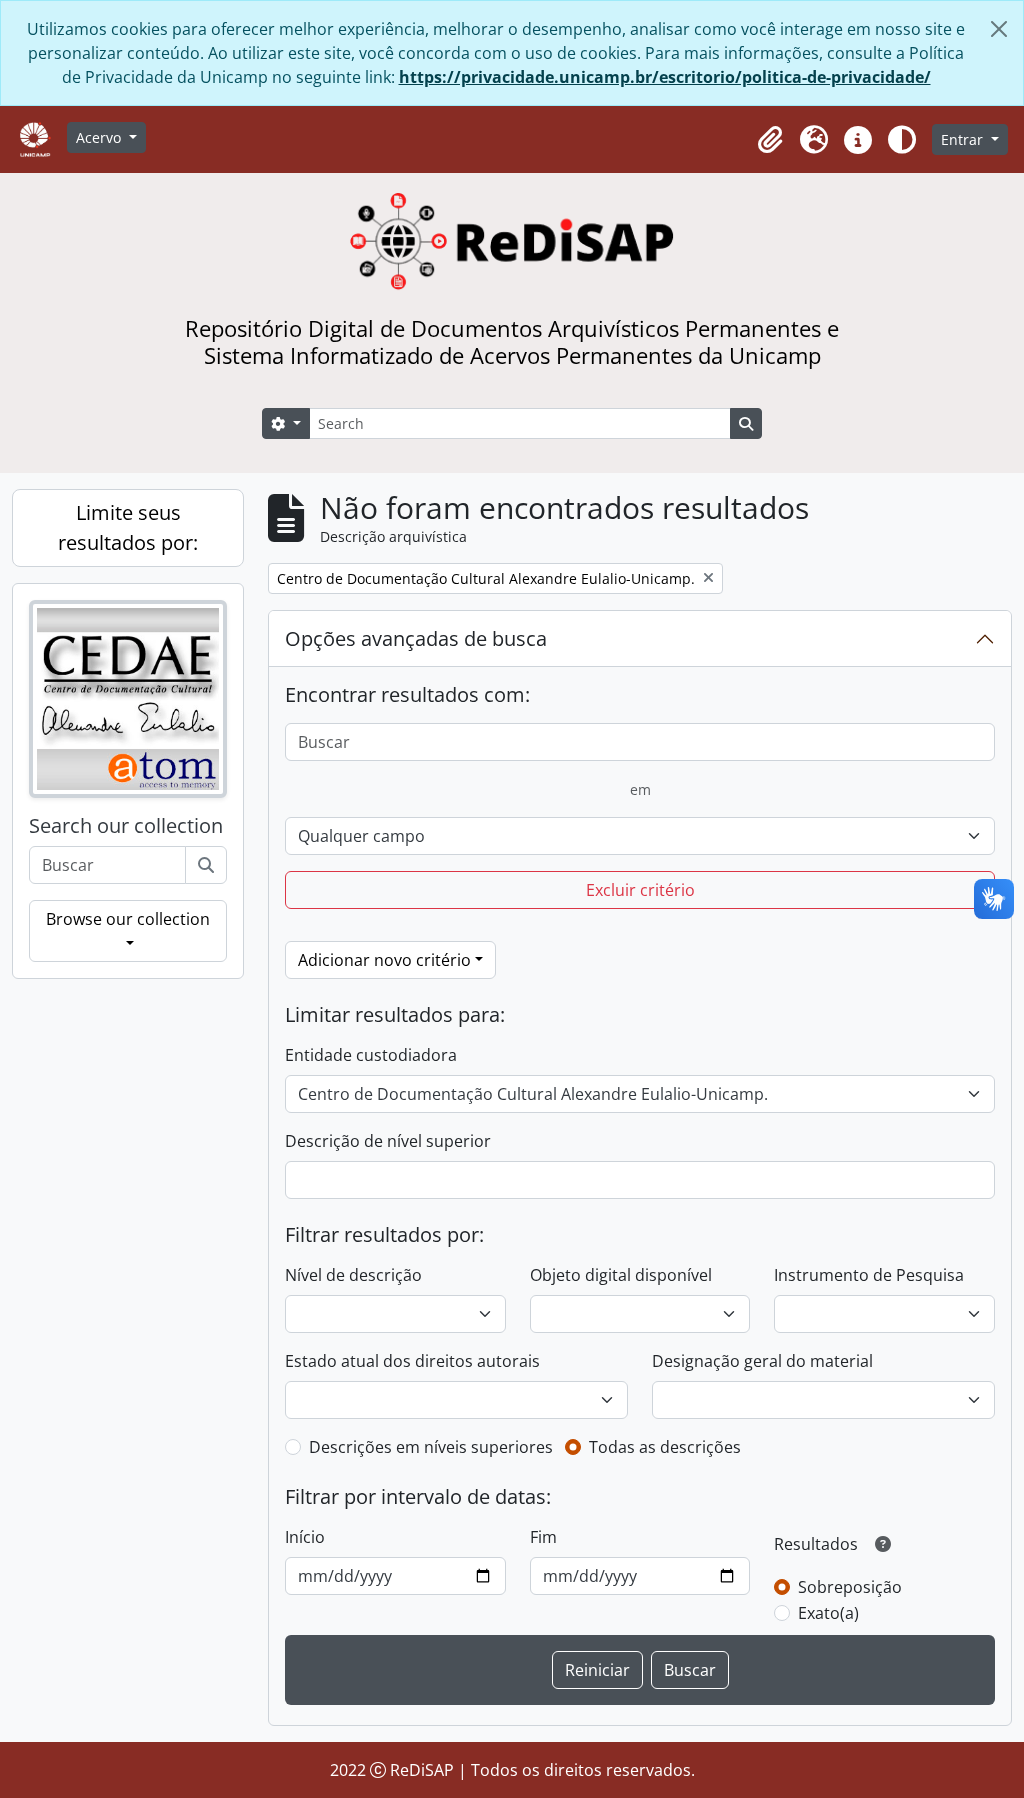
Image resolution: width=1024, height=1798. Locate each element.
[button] (770, 140)
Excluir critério (640, 890)
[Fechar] (999, 29)
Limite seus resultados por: (128, 527)
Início (305, 1537)
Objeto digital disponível (621, 1275)
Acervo (100, 137)
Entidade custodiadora (371, 1055)
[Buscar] (206, 865)
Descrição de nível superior (388, 1141)
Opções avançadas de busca (416, 638)
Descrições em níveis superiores (431, 1447)
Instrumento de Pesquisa (869, 1275)
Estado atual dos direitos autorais (412, 1361)
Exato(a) (828, 1613)
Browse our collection (128, 919)
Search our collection (126, 826)
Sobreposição (850, 1587)
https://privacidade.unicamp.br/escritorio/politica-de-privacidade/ (665, 77)
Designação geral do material (762, 1361)
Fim (543, 1537)
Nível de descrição (353, 1275)
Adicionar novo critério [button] (384, 960)
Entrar (964, 139)
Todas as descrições (665, 1447)
